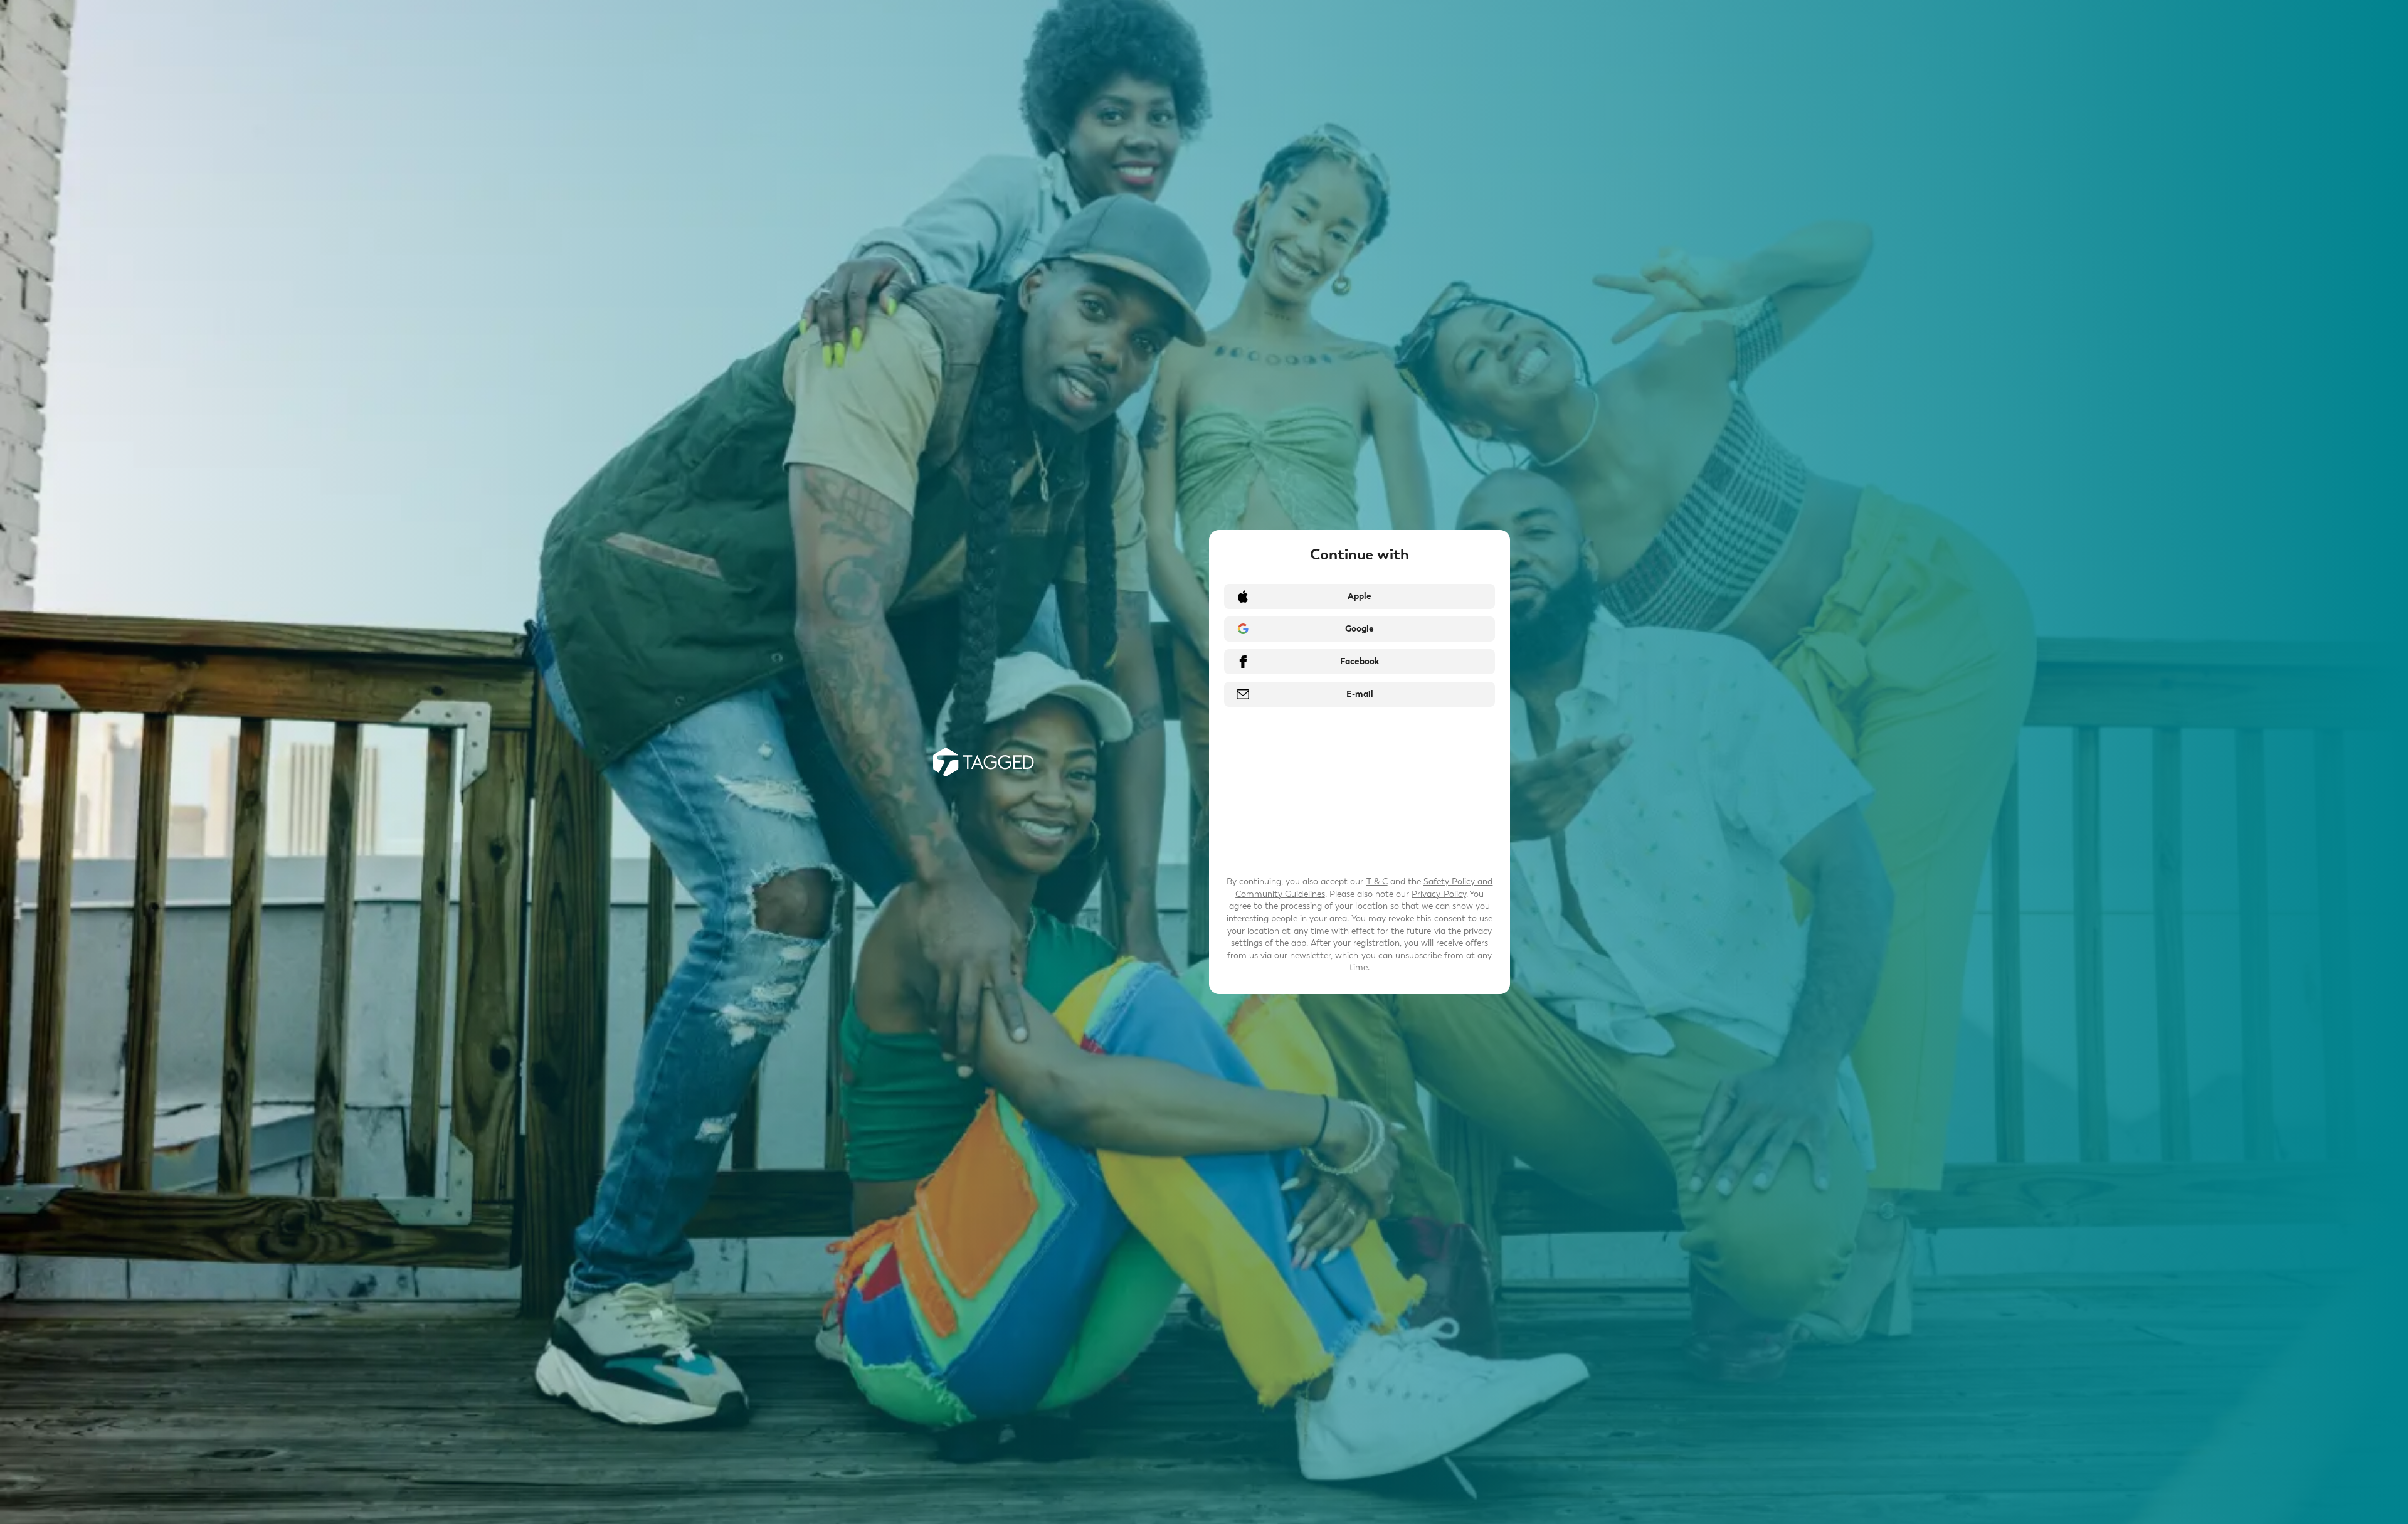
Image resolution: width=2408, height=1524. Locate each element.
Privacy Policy (1439, 894)
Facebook (1360, 661)
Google (1360, 629)
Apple (1360, 596)
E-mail (1360, 694)
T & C (1377, 881)
